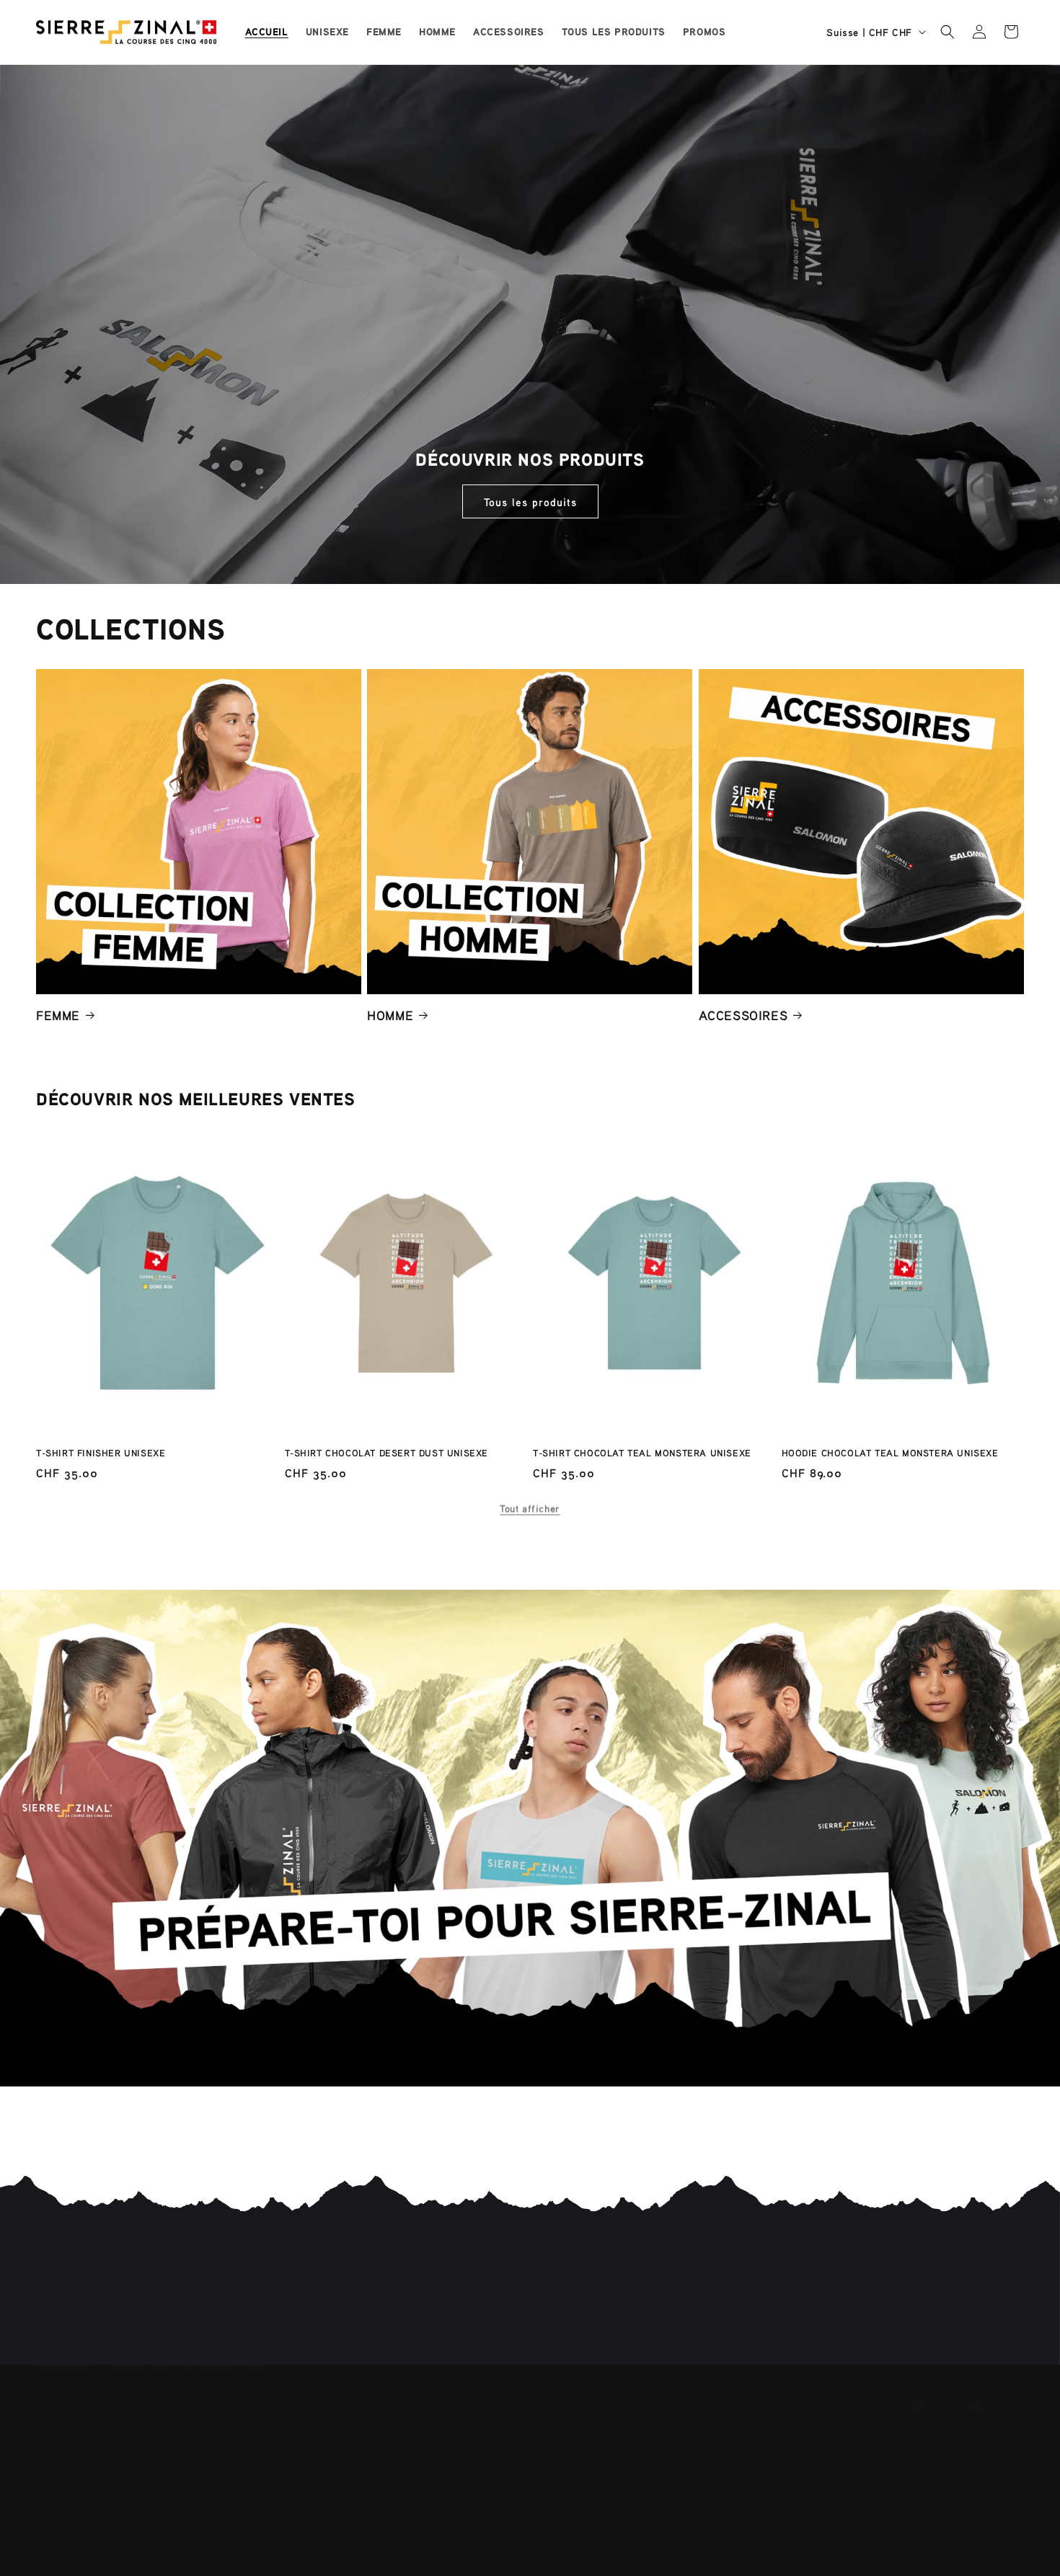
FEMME (58, 1014)
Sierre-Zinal (97, 2534)
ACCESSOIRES (743, 1014)
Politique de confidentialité (193, 2534)
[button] (948, 32)
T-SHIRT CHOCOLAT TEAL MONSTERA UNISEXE (642, 1453)
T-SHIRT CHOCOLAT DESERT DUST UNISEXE (387, 1453)
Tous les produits (530, 502)
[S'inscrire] (279, 2390)
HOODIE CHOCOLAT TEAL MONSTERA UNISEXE (890, 1453)
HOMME (390, 1014)
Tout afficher (530, 1504)
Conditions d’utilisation (306, 2534)
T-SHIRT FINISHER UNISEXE (101, 1453)
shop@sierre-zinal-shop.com (639, 2289)
